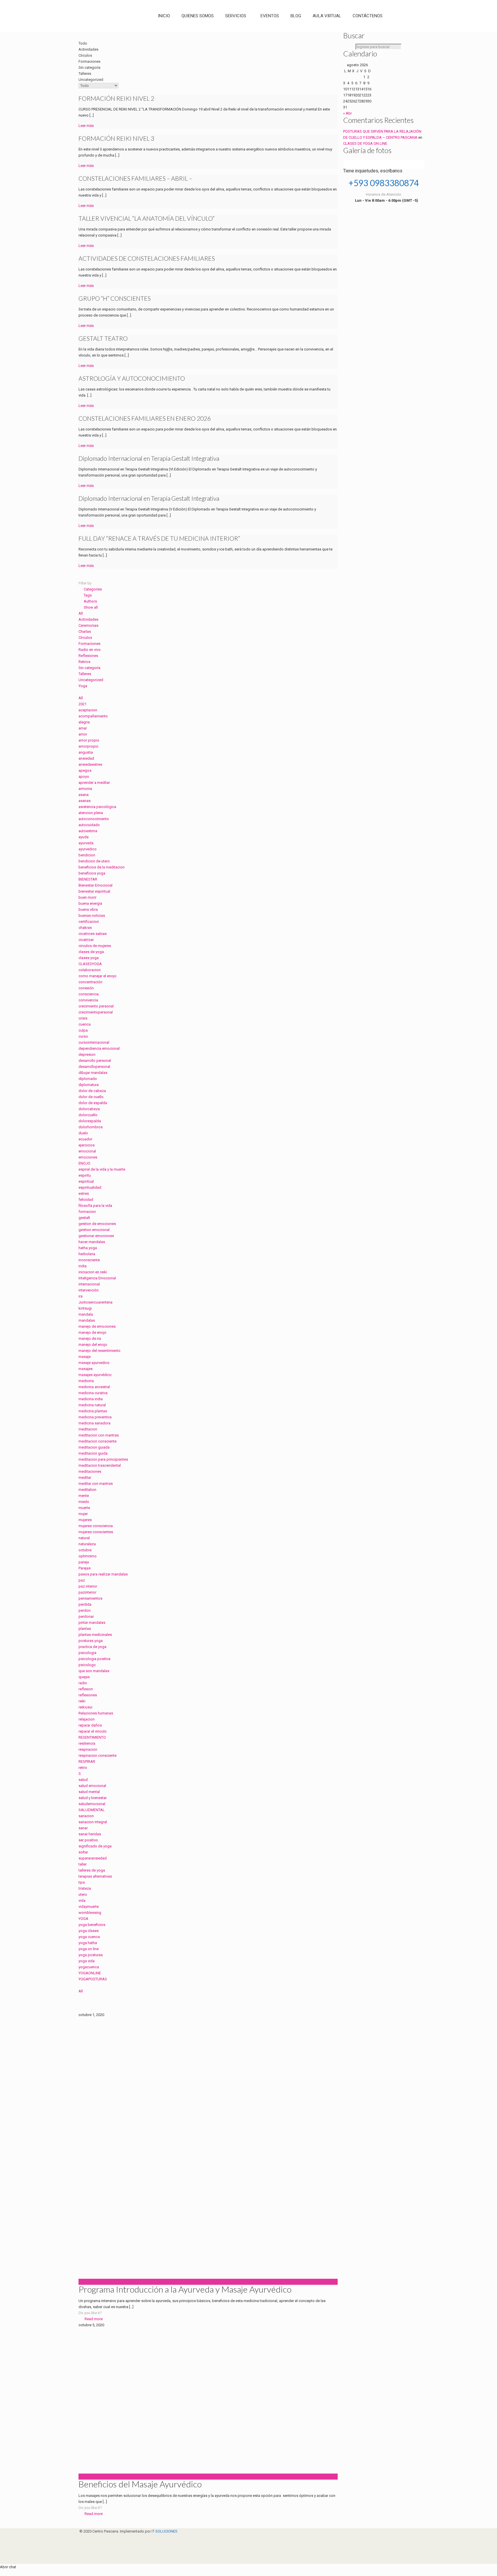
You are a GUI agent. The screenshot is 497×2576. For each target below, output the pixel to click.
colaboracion (90, 970)
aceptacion (88, 710)
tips (82, 1882)
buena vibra (88, 909)
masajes (86, 1369)
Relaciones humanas (96, 1713)
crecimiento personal (96, 1006)
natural (84, 1538)
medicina (86, 1381)
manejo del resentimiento (100, 1351)
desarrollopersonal (94, 1067)
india (83, 1266)
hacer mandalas (92, 1242)
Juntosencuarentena (95, 1302)
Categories (93, 589)
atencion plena (91, 813)
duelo (83, 1133)
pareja (84, 1562)
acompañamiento (93, 716)
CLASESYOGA (90, 964)
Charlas (85, 631)
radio (83, 1683)
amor (83, 734)
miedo (84, 1502)
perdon (85, 1610)
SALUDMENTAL (92, 1810)
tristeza (85, 1888)
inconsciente (89, 1260)
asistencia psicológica (97, 807)
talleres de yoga (92, 1870)
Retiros (84, 662)
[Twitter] (82, 2543)
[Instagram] (82, 2549)
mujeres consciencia (96, 1526)
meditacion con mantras (99, 1435)
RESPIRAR (87, 1762)
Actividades (88, 619)
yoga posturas (91, 1955)
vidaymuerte (89, 1907)
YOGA (83, 1919)
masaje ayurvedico (94, 1363)
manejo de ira (90, 1339)
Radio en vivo (90, 650)
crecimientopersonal (96, 1012)
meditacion (88, 1429)
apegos (85, 770)
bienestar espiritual (94, 891)
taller (83, 1864)
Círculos (85, 638)
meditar (85, 1477)
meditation (87, 1490)
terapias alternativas (95, 1876)
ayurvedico (88, 849)
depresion (87, 1054)
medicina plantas (93, 1411)
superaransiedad (93, 1858)
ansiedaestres (90, 764)
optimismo (88, 1556)
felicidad (86, 1200)
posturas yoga (91, 1641)
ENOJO (84, 1163)
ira (81, 1296)
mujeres (85, 1520)
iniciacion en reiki (93, 1272)
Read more (94, 2319)
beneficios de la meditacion (102, 867)
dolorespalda (90, 1121)
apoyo (84, 777)
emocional (87, 1151)
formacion (87, 1212)
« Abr (347, 113)
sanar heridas (90, 1834)
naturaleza (87, 1544)
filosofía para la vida (95, 1206)
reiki (82, 1701)
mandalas (87, 1320)
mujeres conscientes (96, 1532)
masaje (85, 1357)
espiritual (86, 1181)
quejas (84, 1677)
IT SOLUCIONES (165, 2531)
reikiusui (85, 1707)
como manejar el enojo (98, 976)
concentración (90, 982)
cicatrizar (86, 940)
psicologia (87, 1653)
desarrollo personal (95, 1061)
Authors (90, 601)
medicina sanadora (94, 1423)
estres (84, 1193)
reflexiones (88, 1695)
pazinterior (87, 1592)
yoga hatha (88, 1943)
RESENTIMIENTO (92, 1737)
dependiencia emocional (99, 1048)
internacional (89, 1284)
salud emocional (92, 1786)
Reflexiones (88, 656)
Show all (91, 607)
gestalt (84, 1218)
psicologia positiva (94, 1659)
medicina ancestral (94, 1387)
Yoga (83, 686)
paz (82, 1580)
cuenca (85, 1024)
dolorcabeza (89, 1109)
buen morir (87, 897)
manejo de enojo (92, 1332)
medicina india (91, 1399)
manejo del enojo (93, 1345)
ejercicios (87, 1145)
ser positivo (88, 1840)
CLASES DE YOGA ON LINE (365, 143)
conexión (86, 988)
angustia (86, 752)
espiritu (85, 1175)
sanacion (86, 1816)
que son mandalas (94, 1671)
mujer (83, 1514)
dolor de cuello (91, 1097)
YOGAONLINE (90, 1973)
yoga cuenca (89, 1937)
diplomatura (89, 1085)
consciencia (89, 994)
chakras (85, 928)
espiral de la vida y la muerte (102, 1169)
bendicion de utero (94, 861)
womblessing (90, 1913)
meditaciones (90, 1471)
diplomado (88, 1079)
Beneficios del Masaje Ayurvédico (140, 2484)
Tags (88, 595)
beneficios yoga (92, 873)
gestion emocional (94, 1230)
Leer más (86, 126)
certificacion (89, 922)
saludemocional (92, 1804)
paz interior (88, 1586)
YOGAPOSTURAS (93, 1979)
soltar (83, 1852)
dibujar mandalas (93, 1073)
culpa (83, 1030)
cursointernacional (94, 1042)
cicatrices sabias (93, 934)
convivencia (88, 1000)
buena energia (90, 903)
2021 (83, 704)
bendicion (87, 855)
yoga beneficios (92, 1925)
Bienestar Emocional (95, 885)
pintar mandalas (92, 1623)
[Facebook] (82, 2537)
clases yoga (89, 958)
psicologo (87, 1665)
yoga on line (89, 1949)
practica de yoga (92, 1647)
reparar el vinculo (93, 1731)
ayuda (84, 837)
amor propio (89, 740)
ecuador (85, 1139)
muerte (84, 1508)
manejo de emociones (97, 1326)
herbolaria (87, 1254)
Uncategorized (91, 680)
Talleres (85, 674)
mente (84, 1496)
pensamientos (90, 1598)
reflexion (86, 1689)
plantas (85, 1629)
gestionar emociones (96, 1236)
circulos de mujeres (95, 946)
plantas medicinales (95, 1635)
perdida (85, 1604)
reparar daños (90, 1725)
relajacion (87, 1719)
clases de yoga (91, 952)
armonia (85, 789)
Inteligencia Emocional (97, 1278)
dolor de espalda (93, 1103)
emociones (88, 1157)
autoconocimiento (94, 819)
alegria (84, 722)
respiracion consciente (98, 1755)
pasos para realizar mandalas (103, 1574)
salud (83, 1780)
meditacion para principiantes (103, 1459)
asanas (85, 801)
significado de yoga (95, 1846)
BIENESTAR (88, 879)
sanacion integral (93, 1822)
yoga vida (87, 1961)
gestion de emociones (97, 1224)
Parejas (85, 1568)
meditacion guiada (94, 1447)
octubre (85, 1550)
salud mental (89, 1792)
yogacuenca (89, 1967)
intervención (89, 1290)
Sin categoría (89, 668)
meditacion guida (93, 1453)
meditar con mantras (96, 1484)
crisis (83, 1018)
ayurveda (86, 843)
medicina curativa (93, 1393)
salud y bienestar (93, 1798)
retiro (83, 1768)
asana (84, 795)
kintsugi (85, 1308)
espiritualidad (90, 1187)
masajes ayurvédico (95, 1375)
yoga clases (89, 1931)
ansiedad (86, 758)
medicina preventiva (95, 1417)
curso (83, 1036)
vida (82, 1900)
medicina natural (92, 1405)
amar (83, 728)
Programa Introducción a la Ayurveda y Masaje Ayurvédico (185, 2289)
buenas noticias (92, 915)
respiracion (88, 1749)
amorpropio (88, 746)
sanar (83, 1828)
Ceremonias (88, 625)
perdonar (86, 1616)
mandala (86, 1314)
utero (83, 1894)
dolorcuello (88, 1115)
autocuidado (89, 825)
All (81, 613)
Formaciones (89, 644)
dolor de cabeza (92, 1091)
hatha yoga (88, 1248)
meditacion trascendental (100, 1465)
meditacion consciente (98, 1441)
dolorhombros (91, 1127)
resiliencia (87, 1743)
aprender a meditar (94, 783)
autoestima (88, 831)
